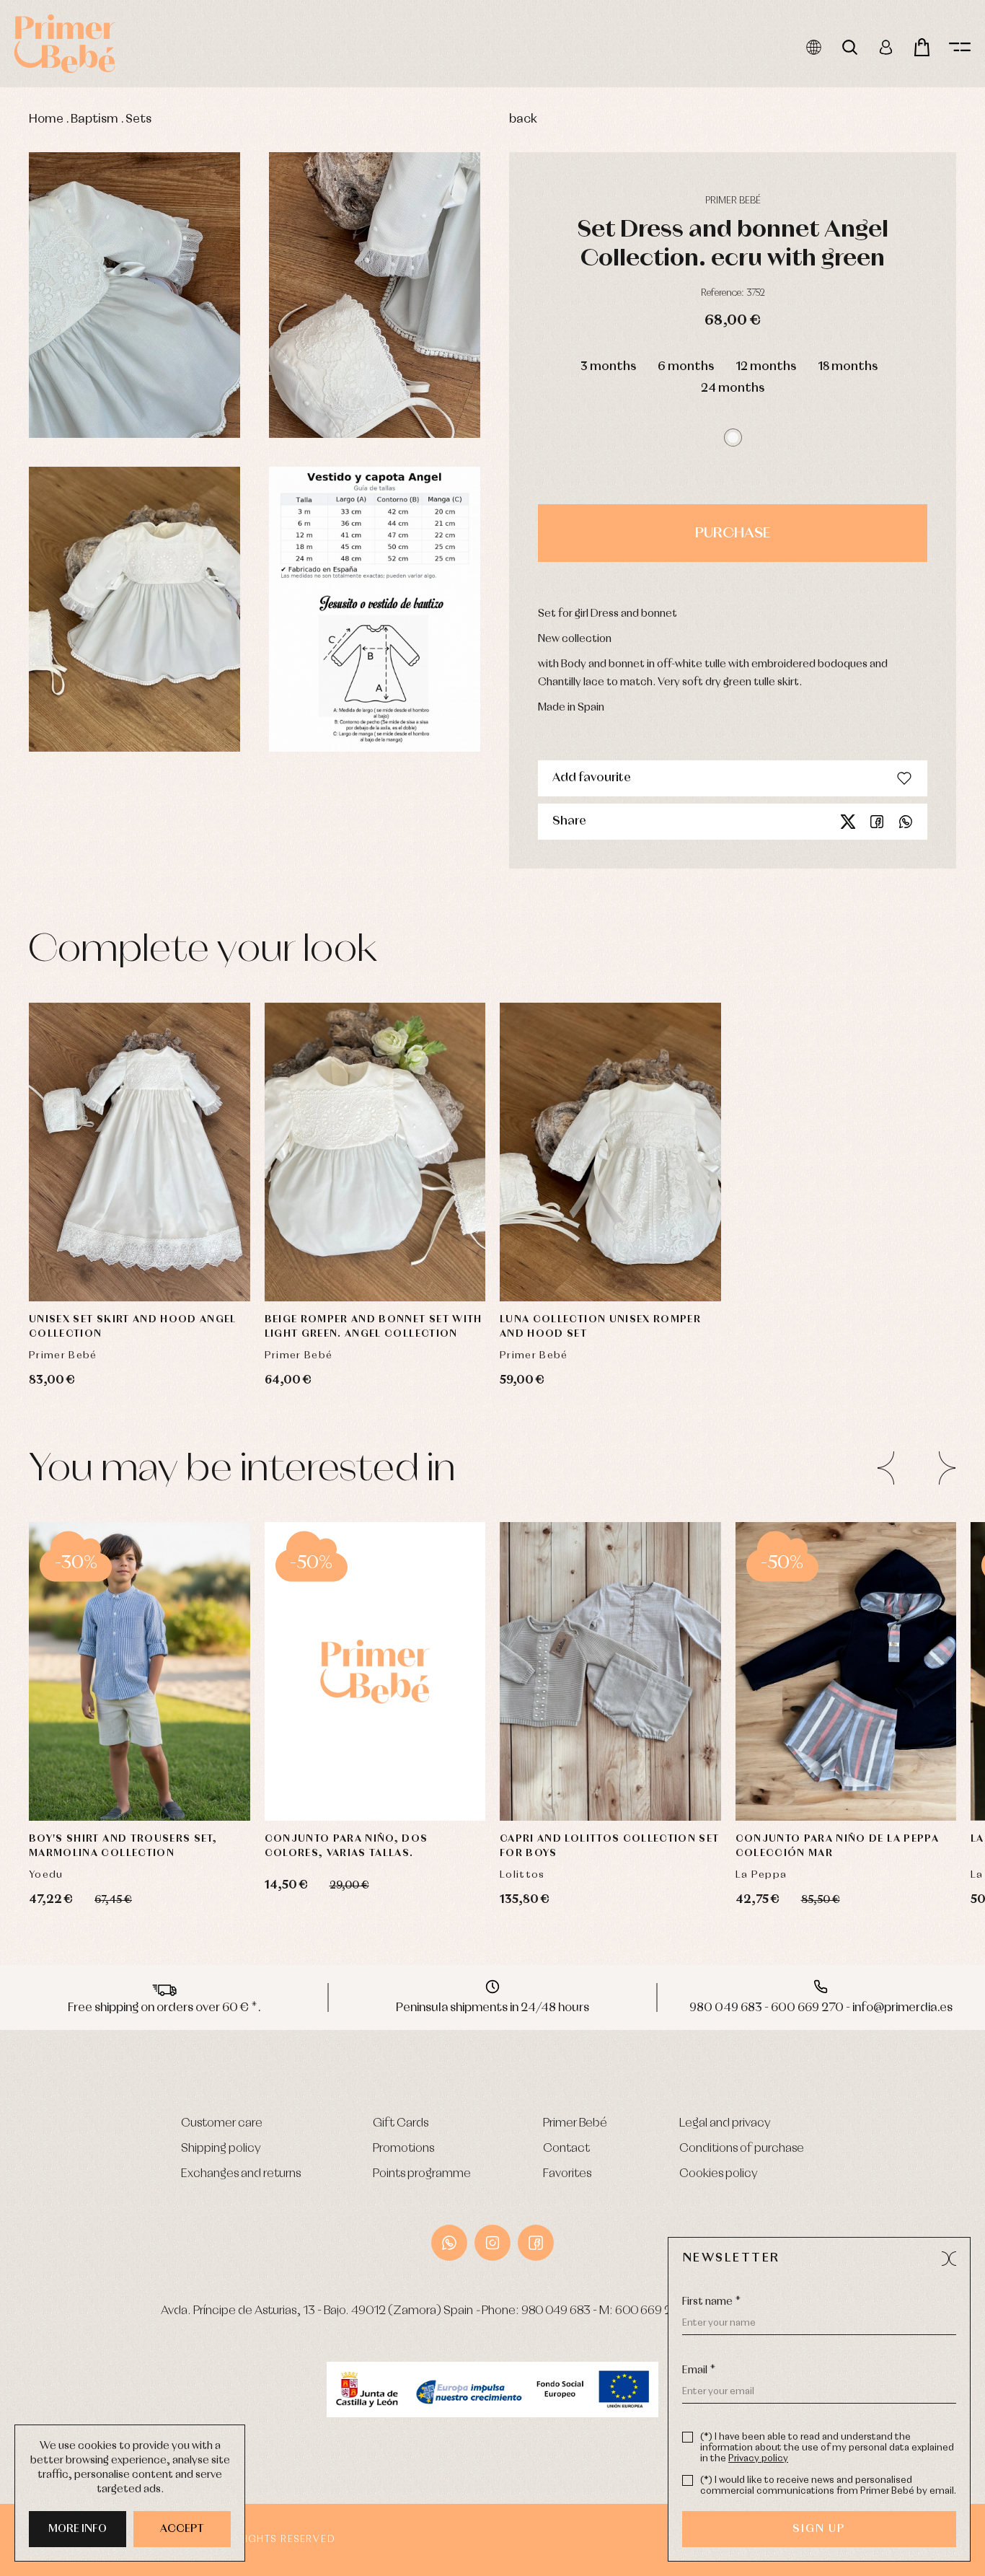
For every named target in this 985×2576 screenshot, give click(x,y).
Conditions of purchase (742, 2149)
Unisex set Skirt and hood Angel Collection (133, 1327)
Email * (699, 2370)
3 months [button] (608, 367)
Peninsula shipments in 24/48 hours (492, 2008)
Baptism (94, 119)
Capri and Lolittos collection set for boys (610, 1846)
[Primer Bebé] (65, 44)
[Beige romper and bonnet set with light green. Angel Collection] (375, 1152)
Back (523, 119)
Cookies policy (719, 2174)
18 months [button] (848, 367)
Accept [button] (182, 2529)
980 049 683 (556, 2311)
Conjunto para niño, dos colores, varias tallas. (346, 1846)
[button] (733, 438)
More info (78, 2529)
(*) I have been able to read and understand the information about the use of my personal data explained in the (827, 2448)
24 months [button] (733, 388)
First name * (711, 2302)
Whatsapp (906, 822)
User (886, 47)
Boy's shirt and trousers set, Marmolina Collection (123, 1846)
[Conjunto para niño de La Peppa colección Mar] (846, 1671)
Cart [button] (922, 47)
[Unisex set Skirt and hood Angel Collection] (140, 1152)
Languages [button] (814, 47)
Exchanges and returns (241, 2174)
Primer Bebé (575, 2123)
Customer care (222, 2123)
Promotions (403, 2149)
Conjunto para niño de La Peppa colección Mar (838, 1846)
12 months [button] (766, 367)
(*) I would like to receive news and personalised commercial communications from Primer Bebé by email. (828, 2486)
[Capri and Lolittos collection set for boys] (610, 1671)
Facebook (877, 822)
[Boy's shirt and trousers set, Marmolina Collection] (140, 1671)
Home (46, 119)
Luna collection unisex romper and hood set (600, 1327)
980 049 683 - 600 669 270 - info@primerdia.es (821, 2008)
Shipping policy (221, 2149)
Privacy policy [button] (758, 2459)
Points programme (422, 2174)
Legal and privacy (725, 2123)
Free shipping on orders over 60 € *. (164, 2008)
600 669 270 (650, 2311)
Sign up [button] (819, 2529)
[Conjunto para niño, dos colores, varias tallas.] (375, 1671)
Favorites (567, 2174)
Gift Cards (401, 2123)
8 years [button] (195, 1781)
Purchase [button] (733, 533)
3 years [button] (84, 1745)
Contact (566, 2149)
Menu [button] (960, 47)
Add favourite (592, 778)
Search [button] (850, 47)
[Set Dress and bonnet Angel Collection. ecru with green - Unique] (134, 295)
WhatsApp (449, 2243)
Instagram (492, 2243)
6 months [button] (686, 367)
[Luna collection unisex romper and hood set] (610, 1152)
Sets (138, 119)
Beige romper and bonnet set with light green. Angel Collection (374, 1327)
